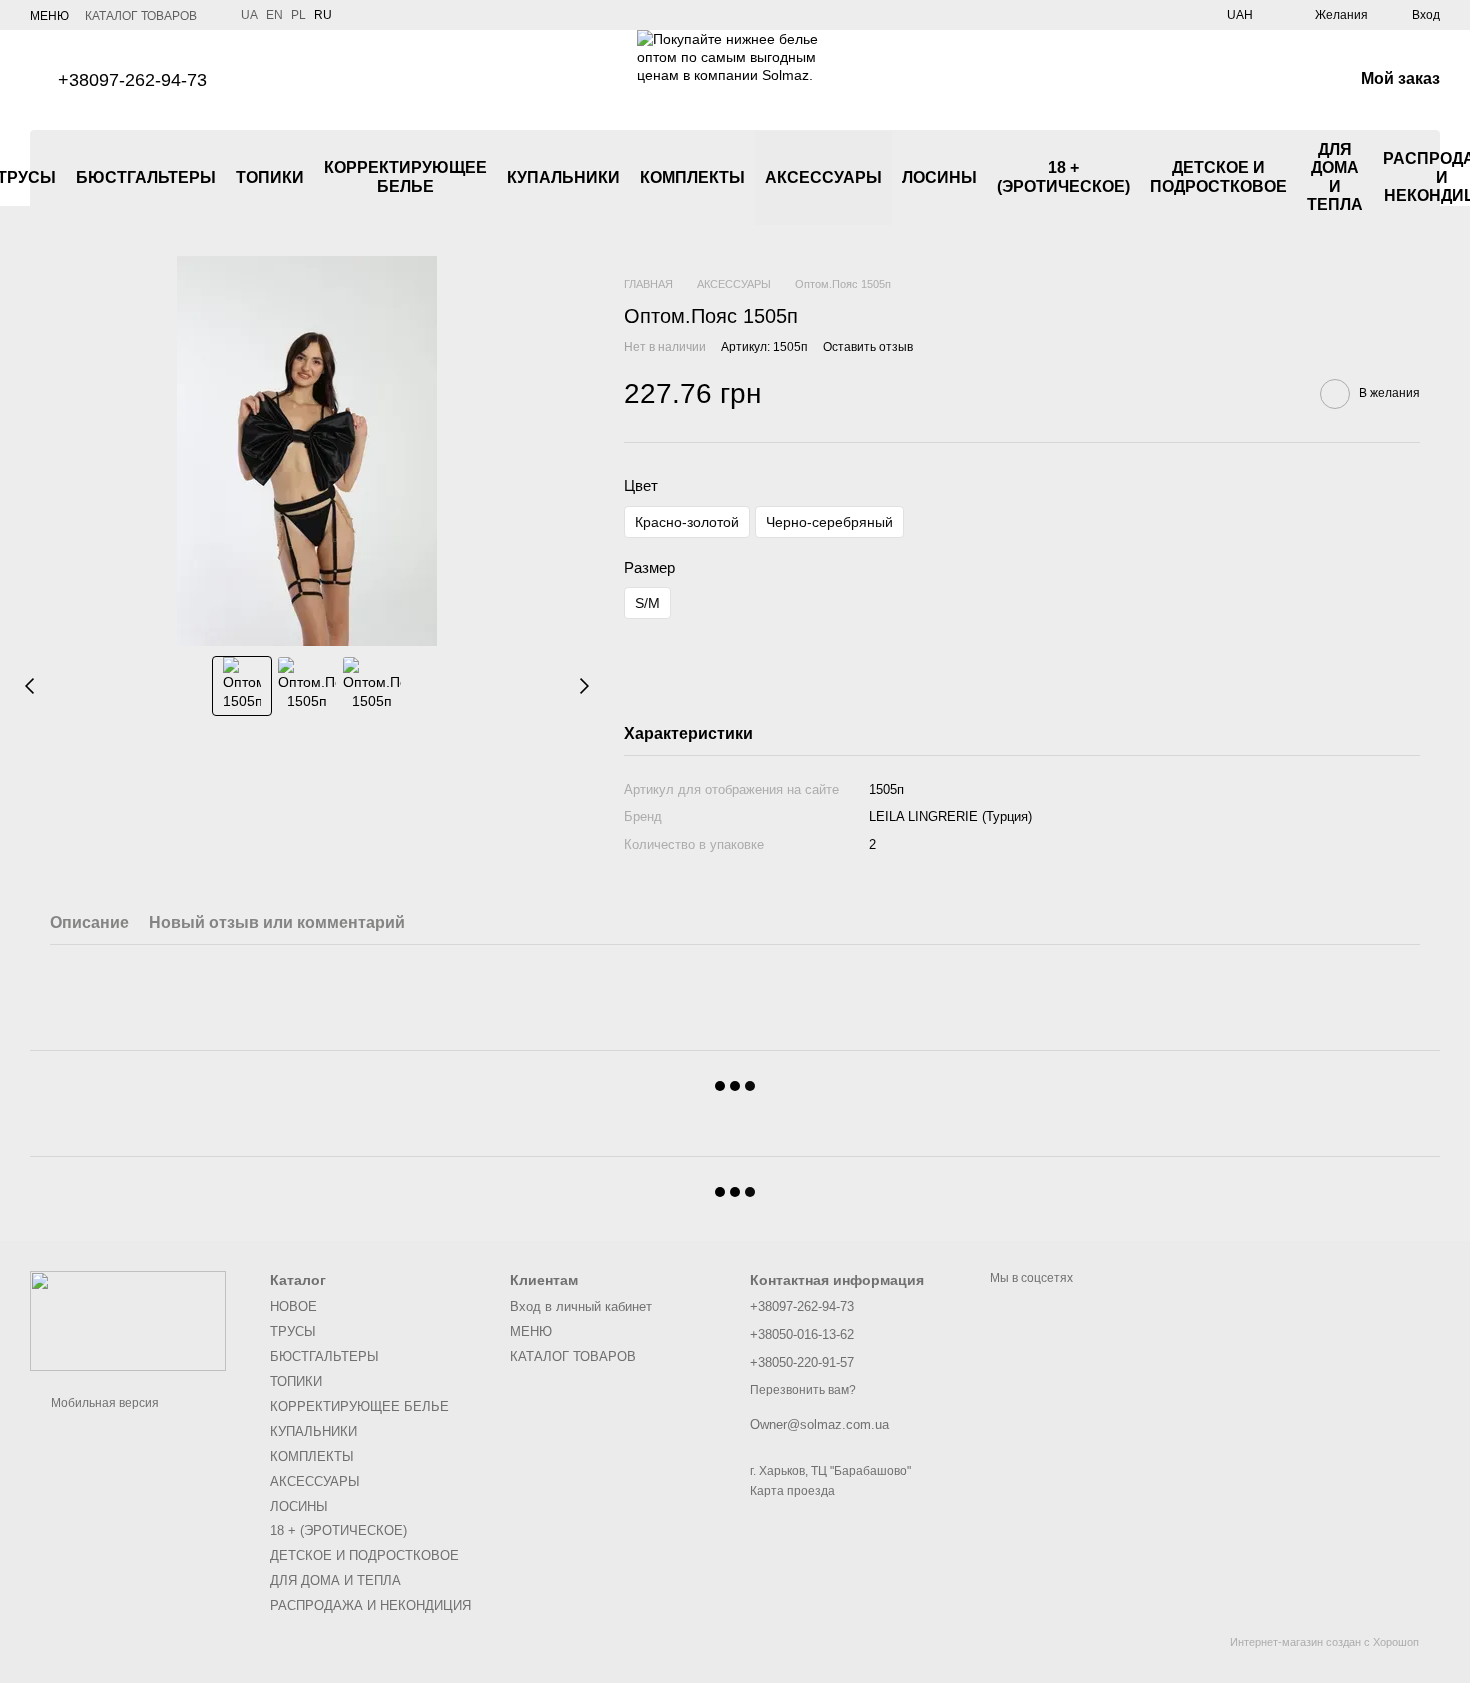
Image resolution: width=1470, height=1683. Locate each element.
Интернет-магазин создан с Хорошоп (1324, 1642)
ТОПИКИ (270, 177)
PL (298, 15)
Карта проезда (792, 1491)
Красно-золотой (687, 522)
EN (274, 15)
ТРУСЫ (293, 1331)
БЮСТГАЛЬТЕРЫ (146, 177)
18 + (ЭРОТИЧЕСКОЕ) (1063, 176)
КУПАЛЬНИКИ (563, 177)
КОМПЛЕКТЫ (692, 177)
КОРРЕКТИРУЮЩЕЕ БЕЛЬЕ (405, 176)
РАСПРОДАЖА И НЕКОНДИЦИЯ (370, 1605)
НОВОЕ (293, 1306)
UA (249, 15)
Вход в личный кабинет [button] (581, 1306)
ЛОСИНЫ (939, 177)
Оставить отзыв (868, 347)
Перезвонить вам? (803, 1390)
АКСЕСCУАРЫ (823, 177)
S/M (647, 603)
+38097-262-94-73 (132, 80)
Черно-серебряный (829, 522)
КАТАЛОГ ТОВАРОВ (141, 16)
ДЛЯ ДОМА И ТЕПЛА (1335, 177)
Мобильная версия (103, 1403)
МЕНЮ (49, 16)
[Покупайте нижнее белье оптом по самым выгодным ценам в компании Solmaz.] (128, 1320)
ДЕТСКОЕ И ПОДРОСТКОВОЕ (1218, 176)
